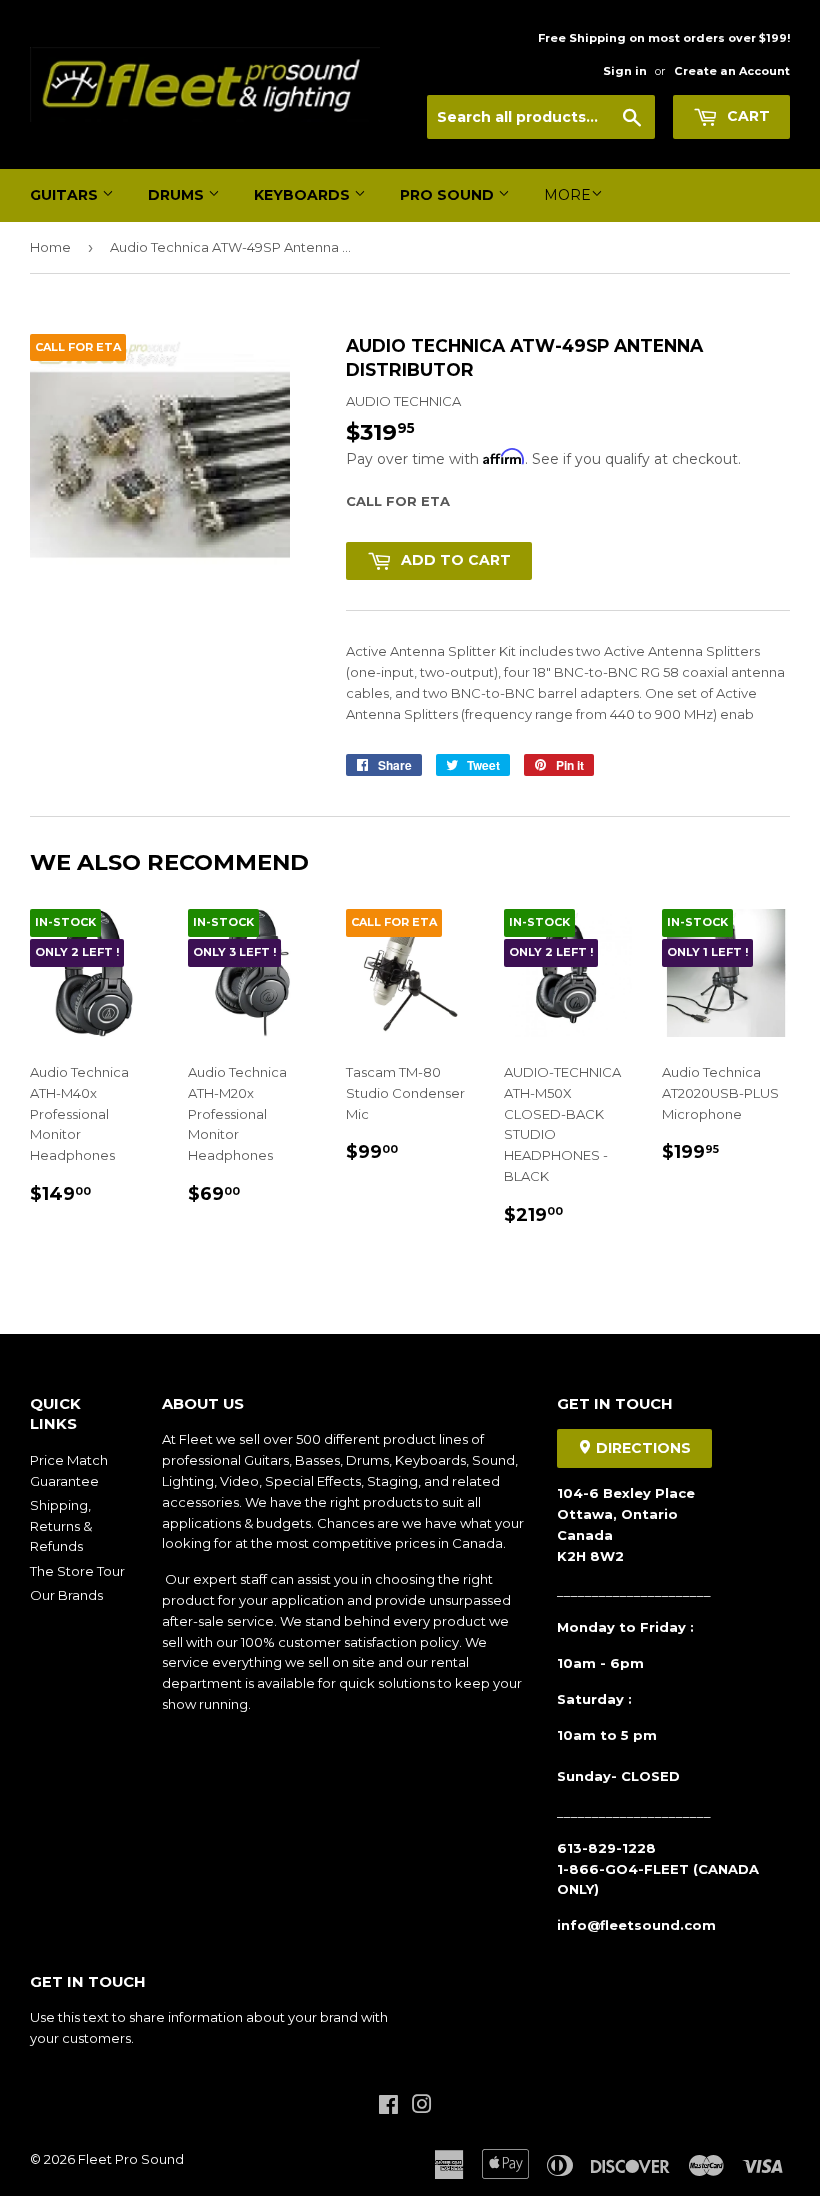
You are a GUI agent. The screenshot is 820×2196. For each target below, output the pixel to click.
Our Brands (66, 1595)
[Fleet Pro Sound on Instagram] (422, 2107)
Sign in (625, 71)
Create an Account (732, 71)
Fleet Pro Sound (131, 2159)
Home (50, 247)
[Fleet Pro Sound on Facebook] (388, 2107)
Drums (178, 195)
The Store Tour (77, 1571)
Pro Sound (449, 195)
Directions (641, 1448)
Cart (746, 116)
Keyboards (304, 195)
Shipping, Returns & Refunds (61, 1526)
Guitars (66, 195)
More (567, 195)
